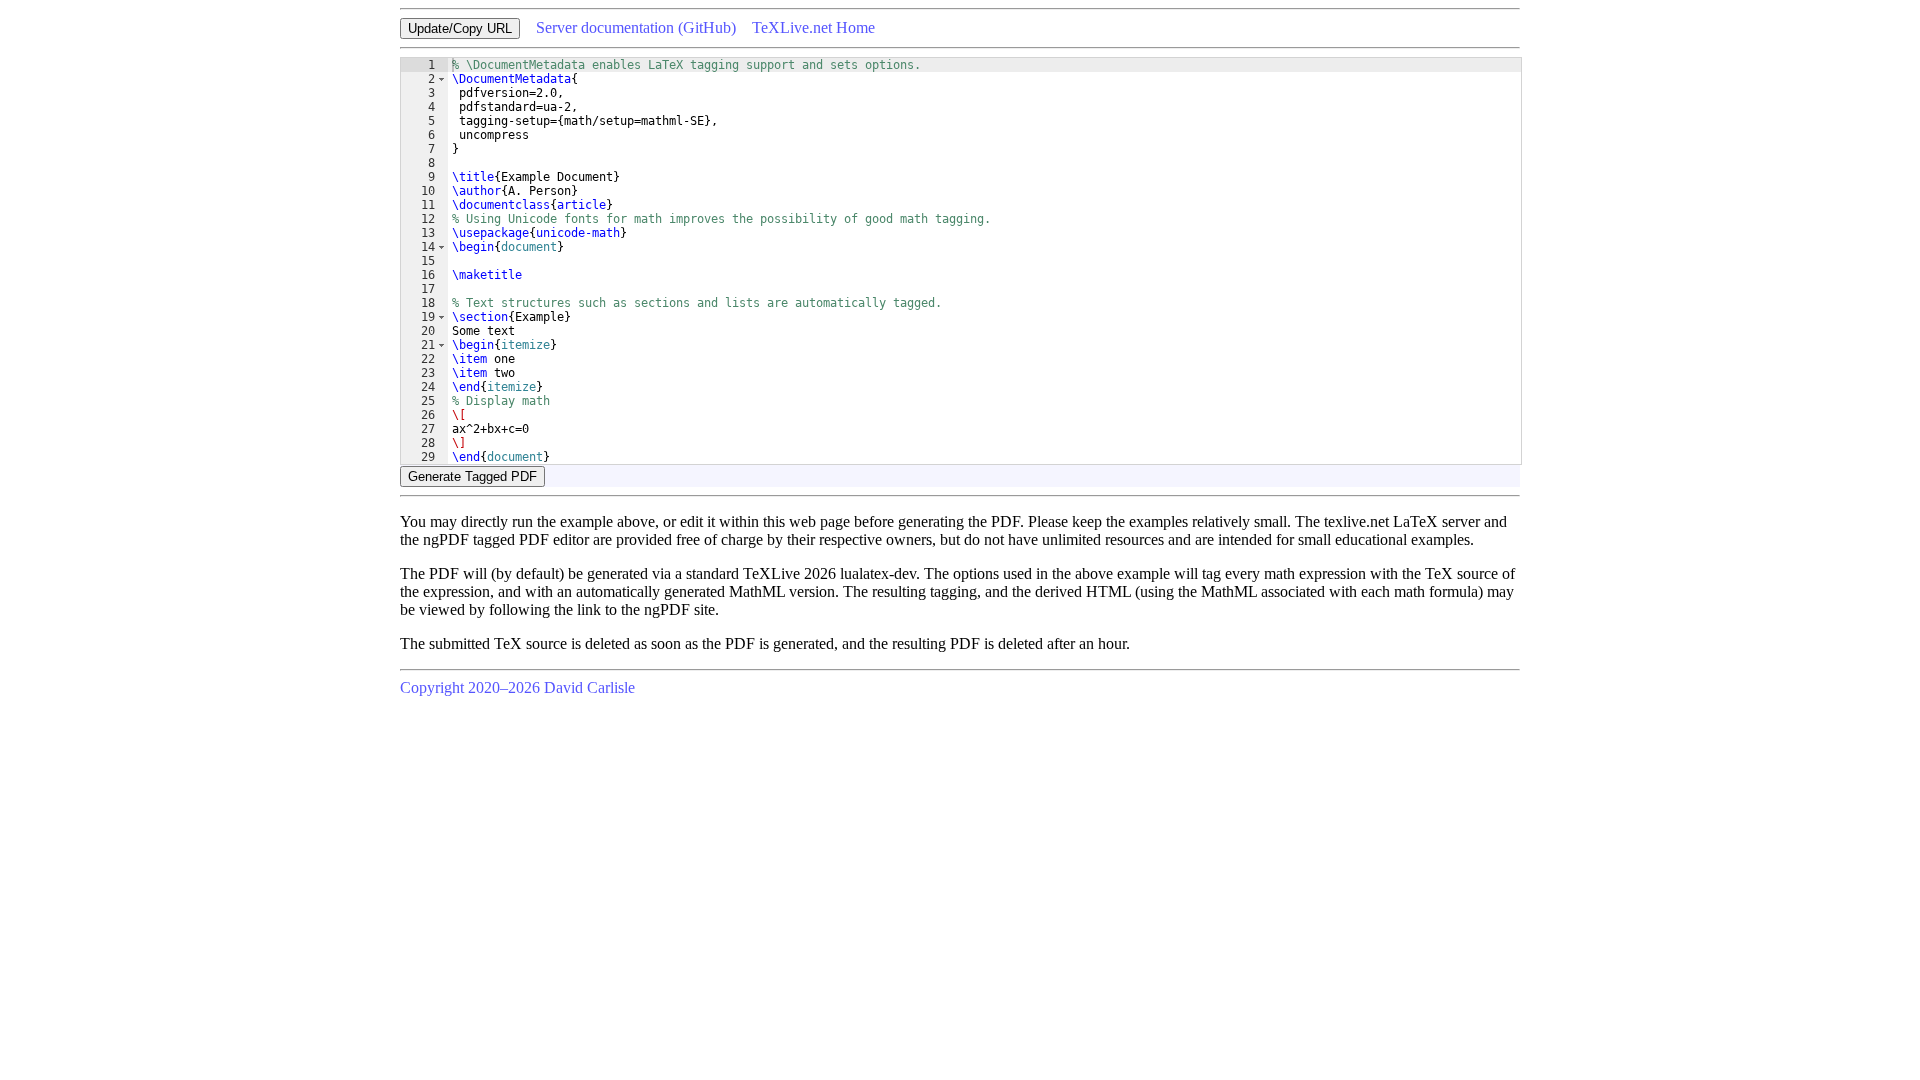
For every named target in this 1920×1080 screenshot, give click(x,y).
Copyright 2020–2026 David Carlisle (517, 687)
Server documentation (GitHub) (636, 27)
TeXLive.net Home (813, 27)
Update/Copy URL (460, 28)
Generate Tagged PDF (472, 476)
